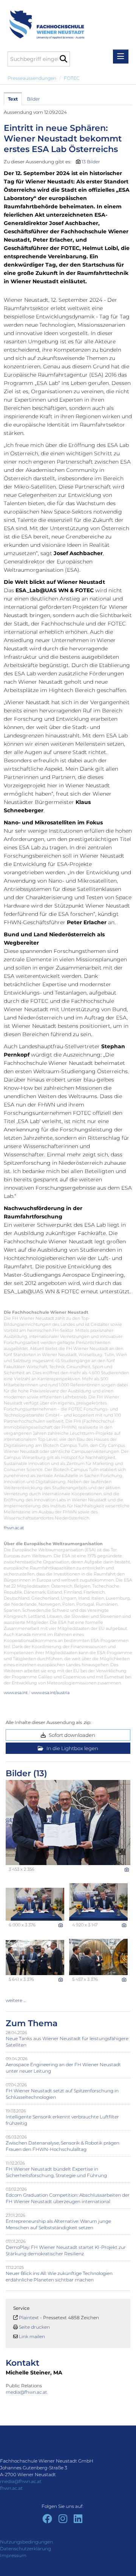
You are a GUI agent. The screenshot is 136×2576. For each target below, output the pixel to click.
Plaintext (29, 2318)
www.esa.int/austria (50, 1693)
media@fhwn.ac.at (27, 2392)
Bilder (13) (26, 1773)
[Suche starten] (63, 59)
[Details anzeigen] (127, 1870)
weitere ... (16, 2000)
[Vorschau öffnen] (68, 1823)
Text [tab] (13, 99)
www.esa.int (16, 1693)
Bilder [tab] (33, 99)
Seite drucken (34, 2327)
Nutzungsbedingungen (26, 2542)
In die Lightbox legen (72, 1748)
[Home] (44, 21)
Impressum (13, 2555)
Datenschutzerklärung (25, 2549)
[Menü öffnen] (121, 57)
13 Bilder (91, 162)
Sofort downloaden (71, 1735)
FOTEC (72, 78)
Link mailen (32, 2336)
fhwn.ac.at (14, 1528)
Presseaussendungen (32, 78)
